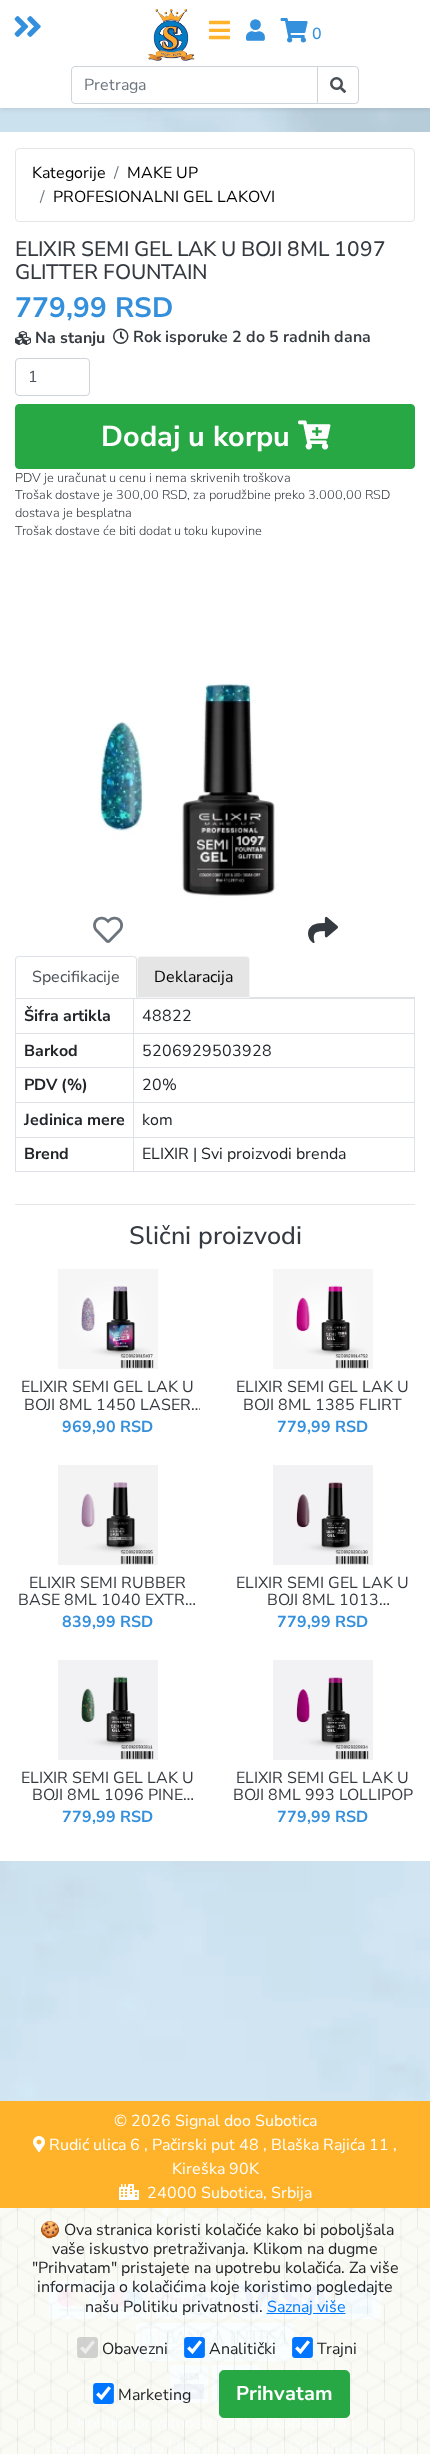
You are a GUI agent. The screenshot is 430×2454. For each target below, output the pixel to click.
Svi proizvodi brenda (273, 1154)
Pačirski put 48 (205, 2145)
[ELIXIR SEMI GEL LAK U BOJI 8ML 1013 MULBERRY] (323, 1513)
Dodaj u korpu (199, 436)
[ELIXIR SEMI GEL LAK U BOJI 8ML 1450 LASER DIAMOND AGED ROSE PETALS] (108, 1318)
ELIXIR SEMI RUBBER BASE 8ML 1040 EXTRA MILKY (107, 1592)
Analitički (242, 2349)
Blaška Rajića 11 (330, 2145)
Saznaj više (306, 2307)
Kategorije (69, 173)
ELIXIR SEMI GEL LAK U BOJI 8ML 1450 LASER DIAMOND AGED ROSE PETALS (107, 1396)
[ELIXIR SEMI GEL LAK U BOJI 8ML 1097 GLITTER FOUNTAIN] (215, 719)
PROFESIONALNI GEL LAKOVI (164, 197)
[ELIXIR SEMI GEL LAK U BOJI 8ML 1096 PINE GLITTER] (108, 1709)
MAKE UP (162, 173)
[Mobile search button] (338, 85)
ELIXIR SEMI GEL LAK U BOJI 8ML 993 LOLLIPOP (323, 1787)
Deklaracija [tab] (193, 977)
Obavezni (135, 2349)
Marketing (154, 2395)
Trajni (337, 2349)
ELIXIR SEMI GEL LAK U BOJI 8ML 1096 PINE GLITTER (107, 1787)
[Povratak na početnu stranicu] (171, 35)
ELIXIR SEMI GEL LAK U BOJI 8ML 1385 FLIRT (322, 1396)
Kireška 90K (215, 2169)
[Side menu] (25, 25)
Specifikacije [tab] (76, 977)
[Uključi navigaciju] (219, 30)
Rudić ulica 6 (94, 2145)
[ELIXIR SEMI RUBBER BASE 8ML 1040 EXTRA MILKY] (108, 1513)
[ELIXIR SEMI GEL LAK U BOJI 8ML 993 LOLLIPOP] (323, 1709)
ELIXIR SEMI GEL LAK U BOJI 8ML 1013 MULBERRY (322, 1592)
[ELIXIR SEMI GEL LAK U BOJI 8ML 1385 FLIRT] (323, 1318)
